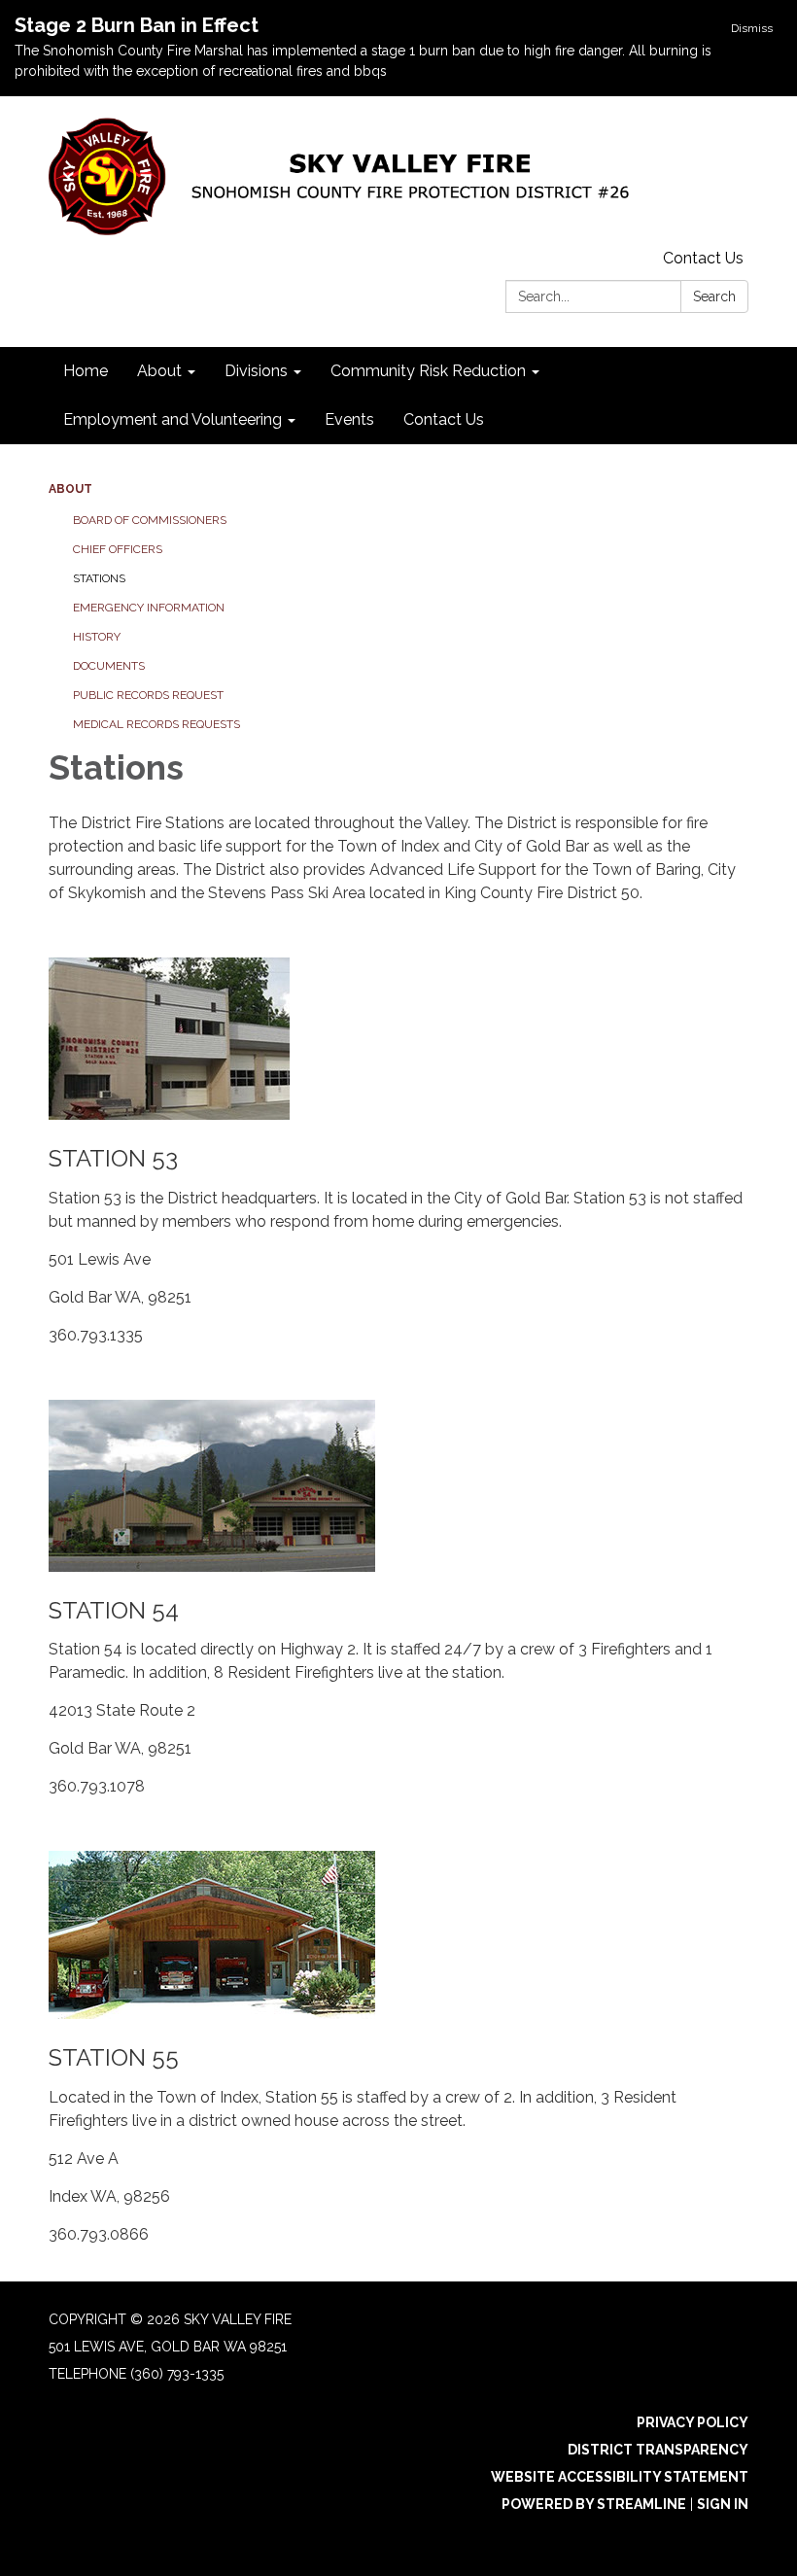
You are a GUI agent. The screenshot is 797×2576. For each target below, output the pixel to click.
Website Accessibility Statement (620, 2477)
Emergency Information (149, 608)
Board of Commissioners (150, 520)
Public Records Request (148, 695)
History (97, 637)
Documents (109, 666)
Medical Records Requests (156, 724)
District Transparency (658, 2450)
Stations (99, 578)
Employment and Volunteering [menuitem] (173, 419)
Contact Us (703, 258)
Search (714, 296)
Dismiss (752, 28)
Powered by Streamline (594, 2504)
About (70, 489)
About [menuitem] (159, 371)
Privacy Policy (693, 2422)
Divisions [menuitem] (256, 371)
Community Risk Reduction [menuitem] (428, 371)
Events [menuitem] (349, 419)
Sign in (723, 2504)
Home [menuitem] (86, 371)
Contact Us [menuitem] (444, 419)
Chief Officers (118, 549)
